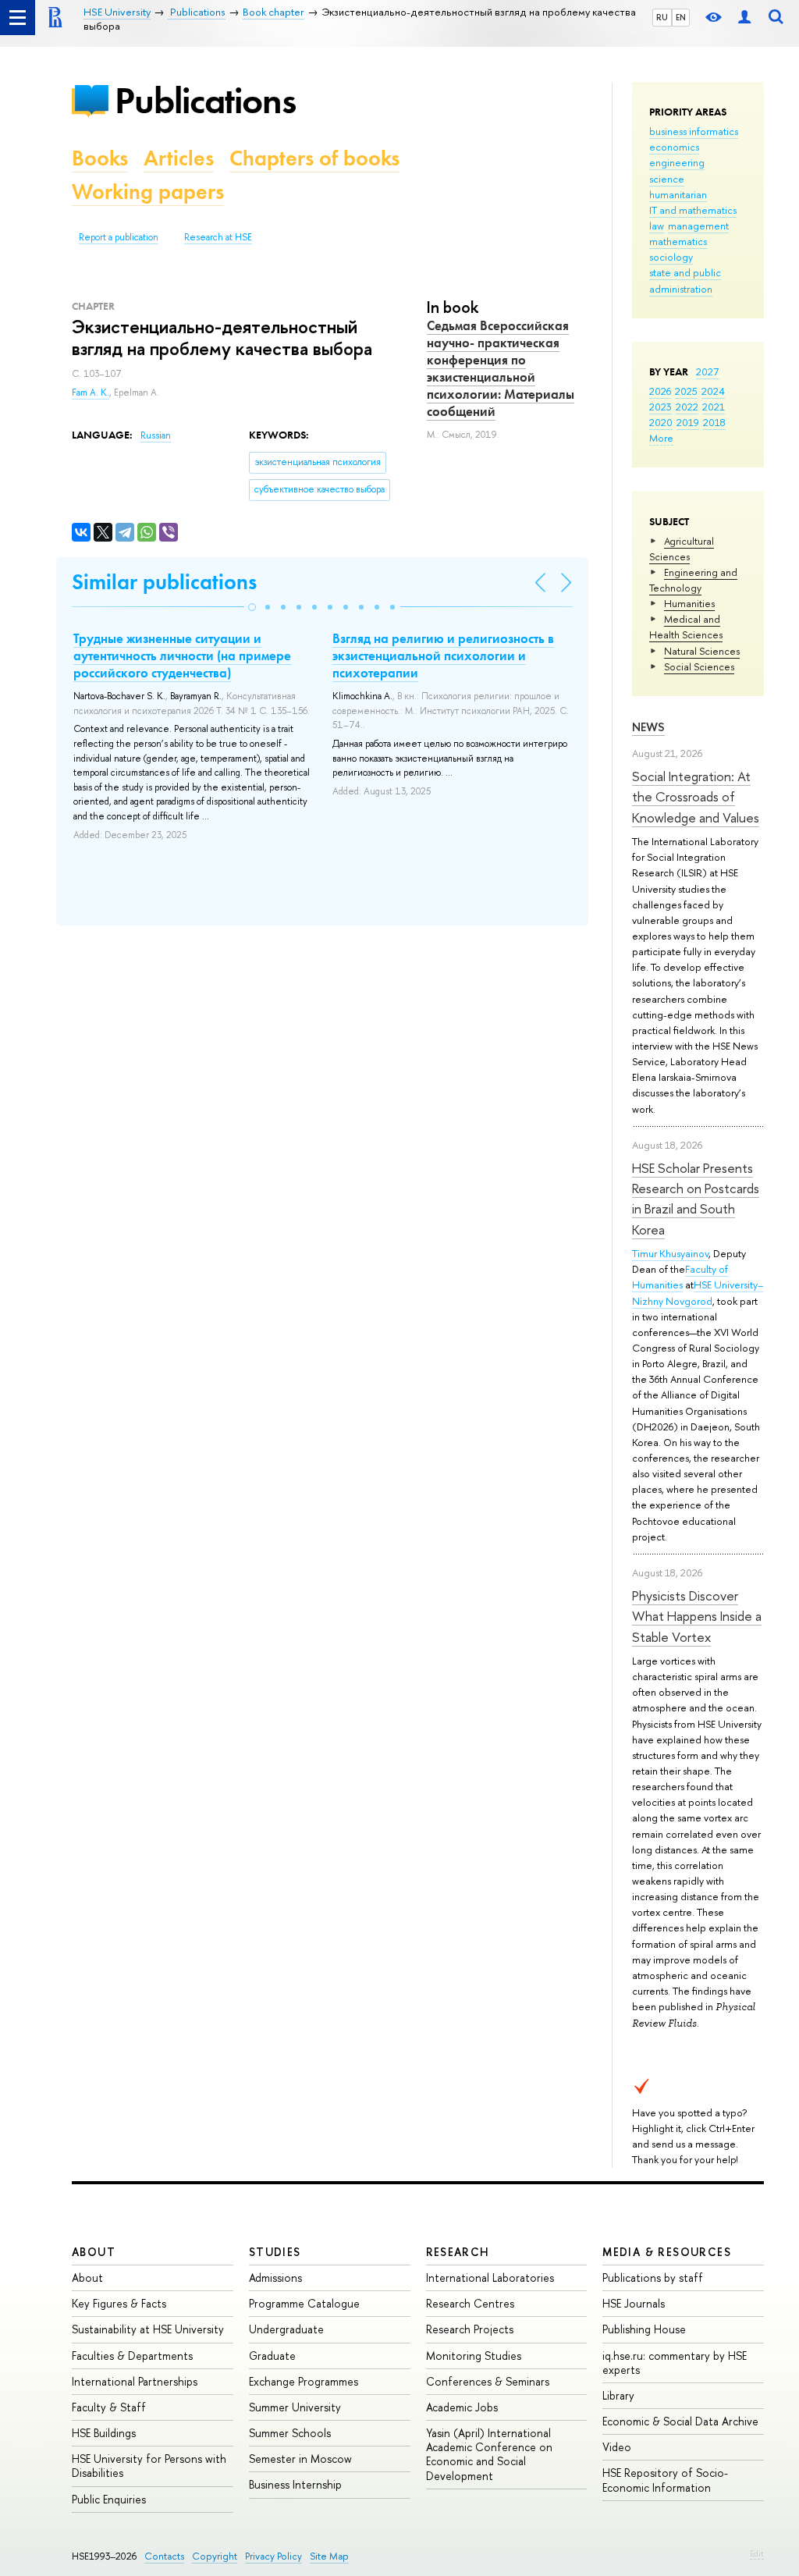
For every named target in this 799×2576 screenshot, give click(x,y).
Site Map (329, 2556)
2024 (713, 391)
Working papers (148, 192)
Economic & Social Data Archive (680, 2421)
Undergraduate (286, 2329)
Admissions (275, 2278)
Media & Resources (667, 2252)
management (698, 226)
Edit (757, 2553)
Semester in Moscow (300, 2459)
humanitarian (678, 194)
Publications (205, 100)
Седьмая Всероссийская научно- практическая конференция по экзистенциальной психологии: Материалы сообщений (501, 368)
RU (662, 17)
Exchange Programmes (304, 2381)
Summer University (295, 2407)
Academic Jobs (462, 2407)
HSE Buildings (104, 2433)
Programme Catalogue (304, 2303)
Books (100, 158)
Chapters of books (314, 158)
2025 (686, 391)
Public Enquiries (109, 2499)
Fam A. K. (91, 393)
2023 (661, 407)
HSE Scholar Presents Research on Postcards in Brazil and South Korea (696, 1199)
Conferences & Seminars (488, 2381)
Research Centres (470, 2303)
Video (617, 2447)
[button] (252, 607)
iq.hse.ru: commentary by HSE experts (675, 2363)
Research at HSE (218, 237)
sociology (671, 257)
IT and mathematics (693, 210)
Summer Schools (290, 2433)
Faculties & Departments (132, 2356)
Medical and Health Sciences (686, 627)
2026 (660, 391)
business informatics (694, 131)
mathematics (678, 241)
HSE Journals (634, 2303)
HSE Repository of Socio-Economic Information (665, 2480)
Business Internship (295, 2484)
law (657, 226)
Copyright (215, 2556)
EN (681, 17)
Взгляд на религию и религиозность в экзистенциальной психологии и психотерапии (443, 656)
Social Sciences (699, 666)
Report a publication (119, 237)
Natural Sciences (702, 651)
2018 (714, 422)
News (648, 727)
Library (618, 2395)
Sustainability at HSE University (148, 2329)
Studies (275, 2252)
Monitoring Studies (474, 2356)
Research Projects (470, 2329)
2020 (661, 422)
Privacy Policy (273, 2556)
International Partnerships (135, 2381)
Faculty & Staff (109, 2407)
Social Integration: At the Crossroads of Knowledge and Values (696, 797)
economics (674, 147)
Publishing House (644, 2329)
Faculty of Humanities (680, 1277)
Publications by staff (653, 2278)
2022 (687, 407)
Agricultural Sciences (682, 549)
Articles (179, 158)
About (94, 2252)
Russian (156, 435)
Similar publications (164, 582)
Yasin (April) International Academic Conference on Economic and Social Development (489, 2454)
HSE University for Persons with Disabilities (149, 2466)
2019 (688, 422)
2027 (707, 371)
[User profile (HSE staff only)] (744, 18)
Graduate (272, 2356)
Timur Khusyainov (670, 1253)
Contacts (164, 2556)
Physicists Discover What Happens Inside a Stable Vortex (697, 1616)
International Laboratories (490, 2278)
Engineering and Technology (693, 580)
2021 (714, 407)
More (661, 438)
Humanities (689, 603)
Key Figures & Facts (119, 2303)
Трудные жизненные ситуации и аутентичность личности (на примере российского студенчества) (182, 656)
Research (458, 2252)
